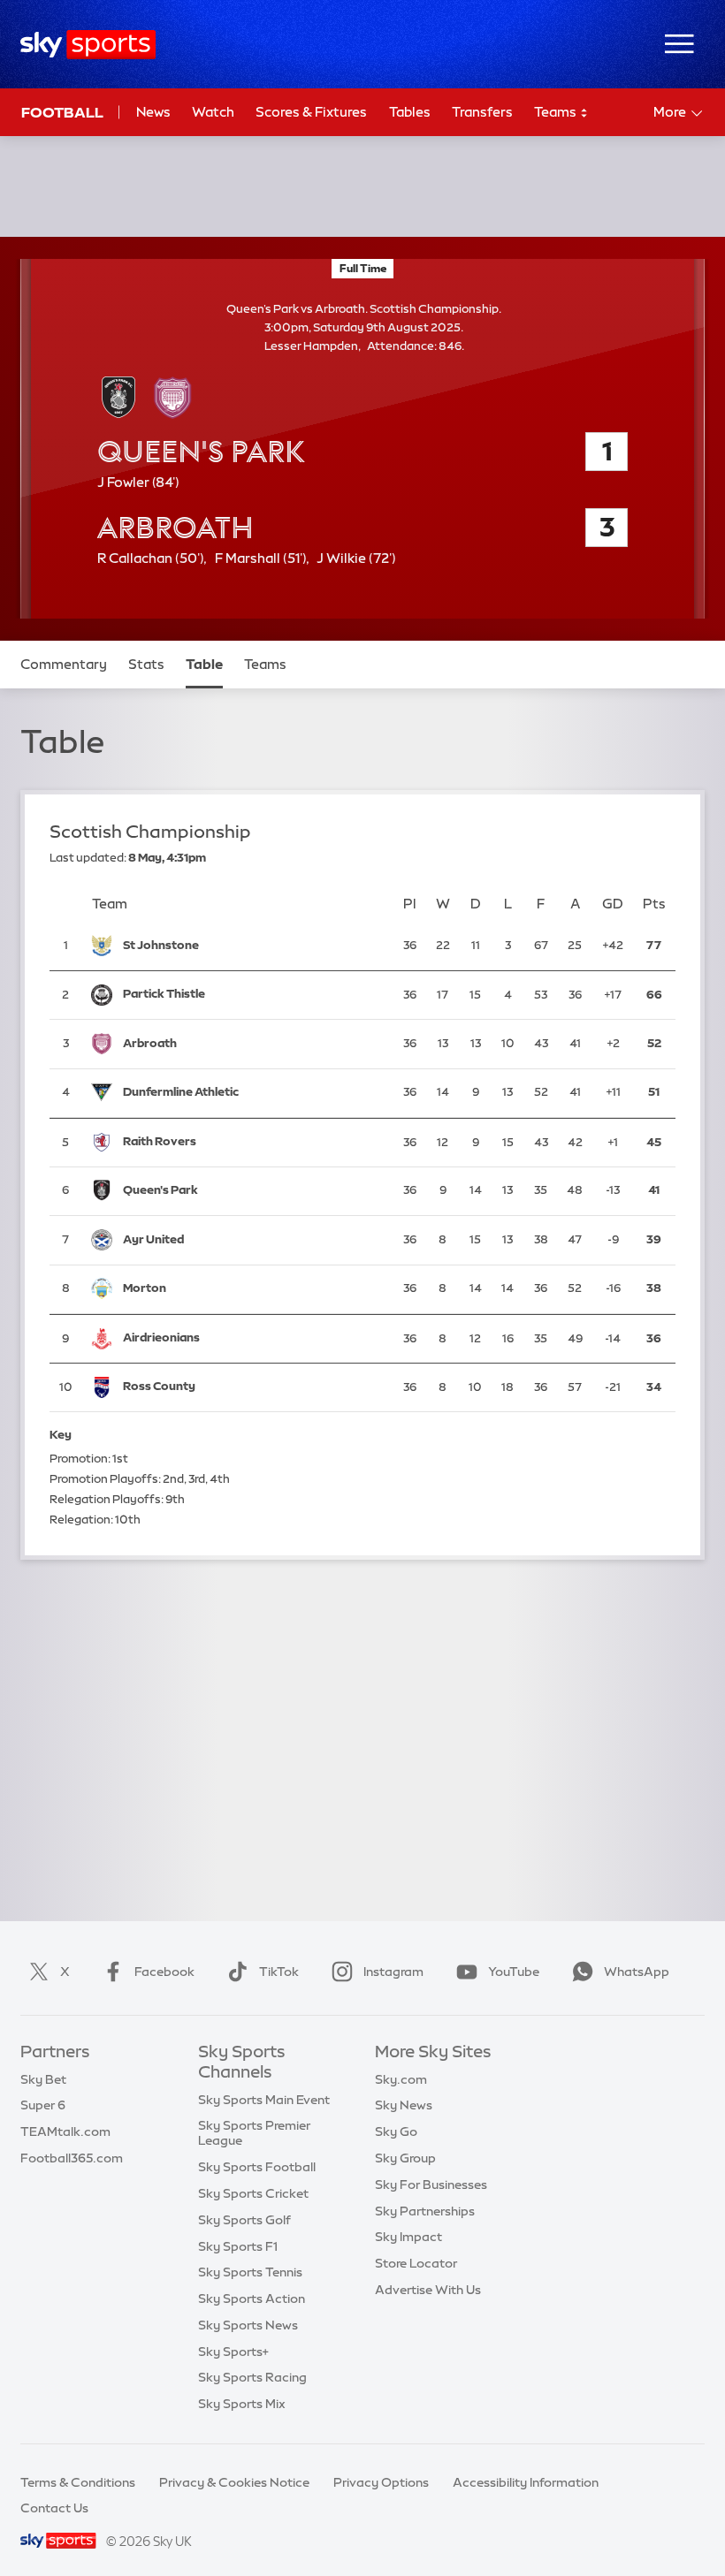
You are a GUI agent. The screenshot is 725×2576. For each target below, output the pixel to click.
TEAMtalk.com (65, 2131)
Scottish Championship (150, 832)
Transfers (482, 112)
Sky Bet (43, 2079)
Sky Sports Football (257, 2167)
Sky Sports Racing (252, 2377)
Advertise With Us (428, 2290)
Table (204, 664)
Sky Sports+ (233, 2352)
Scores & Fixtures (311, 112)
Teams (557, 112)
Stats (146, 664)
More (670, 112)
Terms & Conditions (78, 2482)
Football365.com (72, 2158)
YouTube (514, 1972)
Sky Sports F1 (238, 2246)
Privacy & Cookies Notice (234, 2482)
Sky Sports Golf (244, 2220)
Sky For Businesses (431, 2185)
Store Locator (416, 2263)
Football (62, 112)
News (153, 112)
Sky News (404, 2105)
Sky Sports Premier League (254, 2133)
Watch (213, 112)
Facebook (164, 1972)
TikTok (279, 1972)
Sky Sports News (248, 2325)
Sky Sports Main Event (264, 2100)
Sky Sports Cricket (253, 2193)
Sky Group (405, 2158)
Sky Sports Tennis (250, 2272)
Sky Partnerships (425, 2211)
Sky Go (396, 2131)
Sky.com (401, 2079)
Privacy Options (381, 2482)
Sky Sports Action (252, 2299)
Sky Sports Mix (242, 2404)
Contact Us (54, 2508)
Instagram (393, 1972)
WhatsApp (637, 1972)
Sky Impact (408, 2237)
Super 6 (43, 2105)
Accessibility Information (526, 2482)
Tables (410, 112)
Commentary (64, 664)
